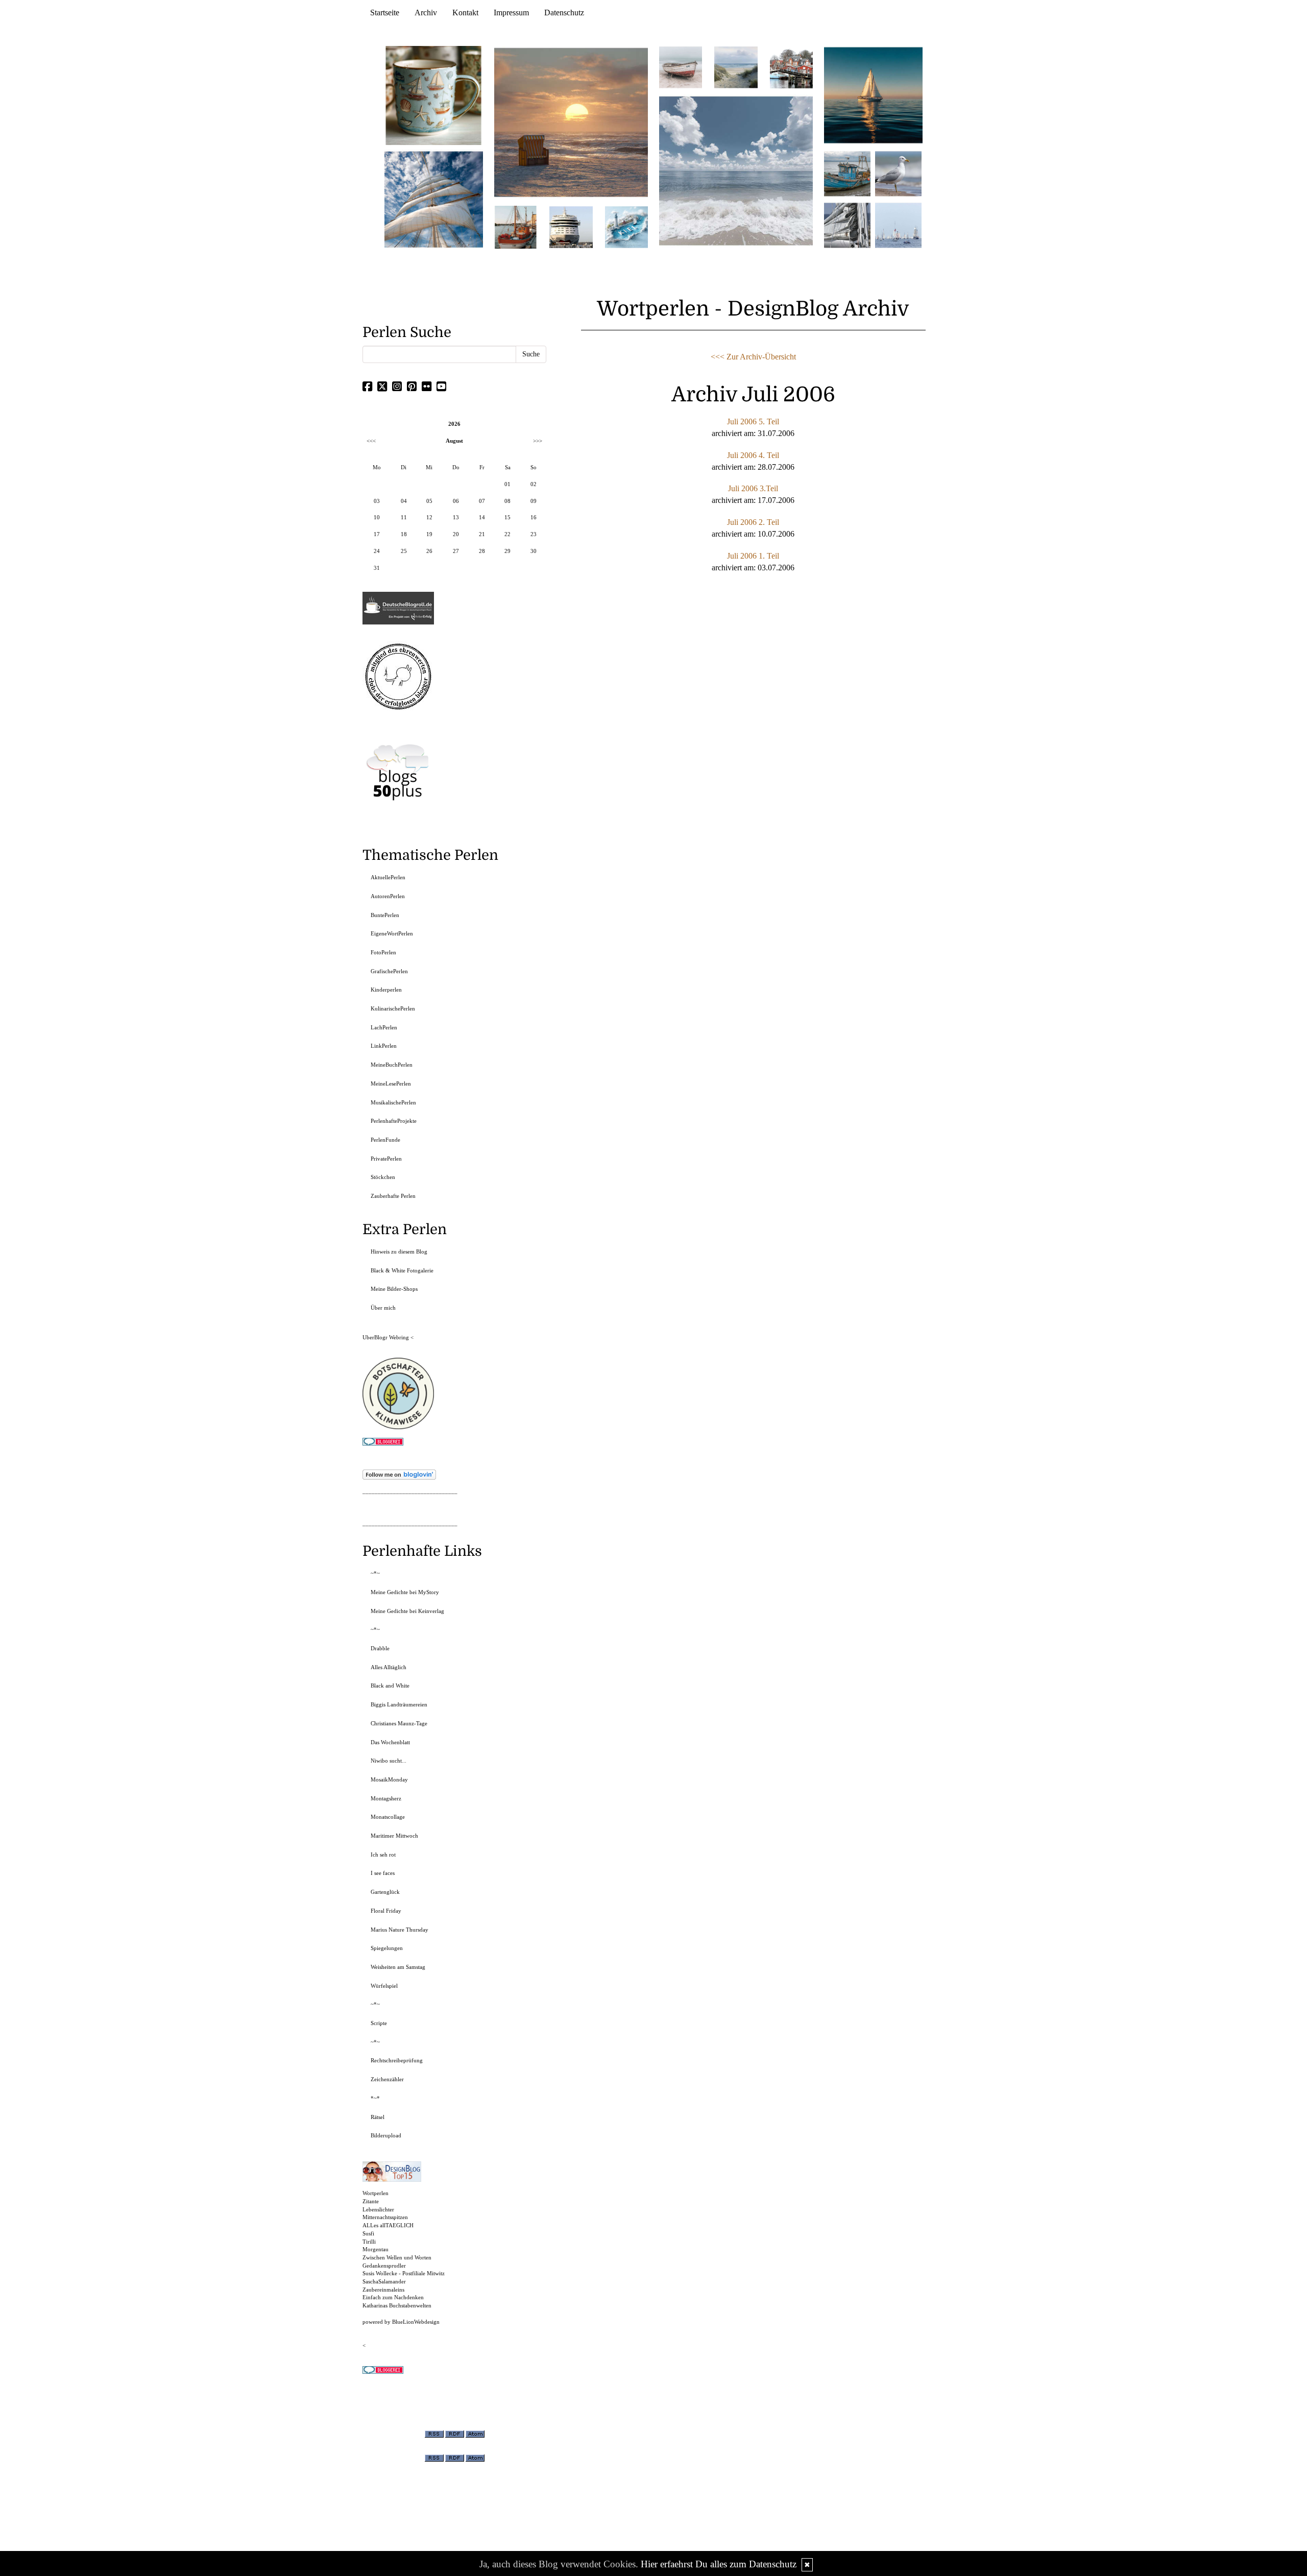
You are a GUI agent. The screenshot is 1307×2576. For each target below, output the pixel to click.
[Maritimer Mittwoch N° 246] (571, 226)
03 (377, 501)
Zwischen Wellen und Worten (397, 2257)
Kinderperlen (386, 990)
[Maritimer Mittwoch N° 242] (681, 67)
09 (534, 501)
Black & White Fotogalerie (402, 1270)
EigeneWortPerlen (392, 933)
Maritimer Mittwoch (394, 1836)
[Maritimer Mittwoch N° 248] (516, 226)
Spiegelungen (387, 1948)
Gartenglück (385, 1892)
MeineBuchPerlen (392, 1065)
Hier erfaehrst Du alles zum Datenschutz (719, 2564)
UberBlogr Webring (386, 1337)
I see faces (383, 1873)
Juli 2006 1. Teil (753, 556)
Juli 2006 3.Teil (753, 488)
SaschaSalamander (384, 2281)
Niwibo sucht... (389, 1761)
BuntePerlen (385, 915)
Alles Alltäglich (389, 1667)
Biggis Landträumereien (399, 1704)
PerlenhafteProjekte (394, 1121)
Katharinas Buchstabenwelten (397, 2305)
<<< (371, 441)
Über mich (383, 1308)
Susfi (368, 2233)
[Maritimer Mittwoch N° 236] (847, 173)
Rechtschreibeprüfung (397, 2060)
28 (482, 551)
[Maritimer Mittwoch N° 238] (736, 170)
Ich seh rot (383, 1855)
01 (507, 484)
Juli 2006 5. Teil (753, 422)
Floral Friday (386, 1911)
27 (456, 551)
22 (507, 534)
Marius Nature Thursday (400, 1930)
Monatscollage (388, 1817)
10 (377, 517)
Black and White (390, 1686)
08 (507, 501)
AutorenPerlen (388, 896)
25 (404, 551)
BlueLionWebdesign (416, 2322)
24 (377, 551)
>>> (538, 441)
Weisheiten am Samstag (398, 1967)
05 (429, 501)
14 (482, 517)
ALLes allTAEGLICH (388, 2225)
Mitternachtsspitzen (385, 2217)
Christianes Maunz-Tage (399, 1723)
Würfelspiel (384, 1986)
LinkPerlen (384, 1046)
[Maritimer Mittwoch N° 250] (434, 198)
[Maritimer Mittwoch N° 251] (434, 95)
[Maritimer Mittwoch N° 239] (791, 67)
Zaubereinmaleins (383, 2290)
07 (482, 501)
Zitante (371, 2201)
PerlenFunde (385, 1140)
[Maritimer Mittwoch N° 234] (898, 173)
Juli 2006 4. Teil (753, 455)
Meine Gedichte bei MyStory (405, 1592)
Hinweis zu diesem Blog (399, 1251)
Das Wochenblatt (390, 1742)
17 (377, 534)
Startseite (385, 13)
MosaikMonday (389, 1779)
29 (507, 551)
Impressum (511, 13)
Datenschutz (564, 13)
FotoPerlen (383, 952)
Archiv (426, 13)
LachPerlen (384, 1027)
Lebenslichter (378, 2209)
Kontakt (465, 13)
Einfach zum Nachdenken (393, 2297)
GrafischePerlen (389, 971)
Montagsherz (386, 1798)
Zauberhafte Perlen (393, 1196)
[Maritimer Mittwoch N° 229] (898, 224)
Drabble (380, 1648)
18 (404, 534)
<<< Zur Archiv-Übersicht (753, 357)
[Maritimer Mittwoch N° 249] (571, 122)
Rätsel (378, 2117)
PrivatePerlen (386, 1159)
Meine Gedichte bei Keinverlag (407, 1611)
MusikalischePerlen (393, 1102)
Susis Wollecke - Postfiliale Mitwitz (404, 2273)
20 (456, 534)
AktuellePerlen (388, 877)
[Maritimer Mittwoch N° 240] (736, 67)
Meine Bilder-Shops (394, 1289)
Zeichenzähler (387, 2079)
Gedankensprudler (384, 2266)
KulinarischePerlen (393, 1008)
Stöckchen (383, 1177)
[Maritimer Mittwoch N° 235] (847, 224)
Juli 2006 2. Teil (753, 522)
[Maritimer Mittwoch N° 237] (874, 95)
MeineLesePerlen (391, 1084)
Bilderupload (386, 2135)
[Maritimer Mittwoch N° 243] (626, 226)
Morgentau (376, 2249)
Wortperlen (376, 2193)
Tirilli (369, 2242)
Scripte (379, 2023)
